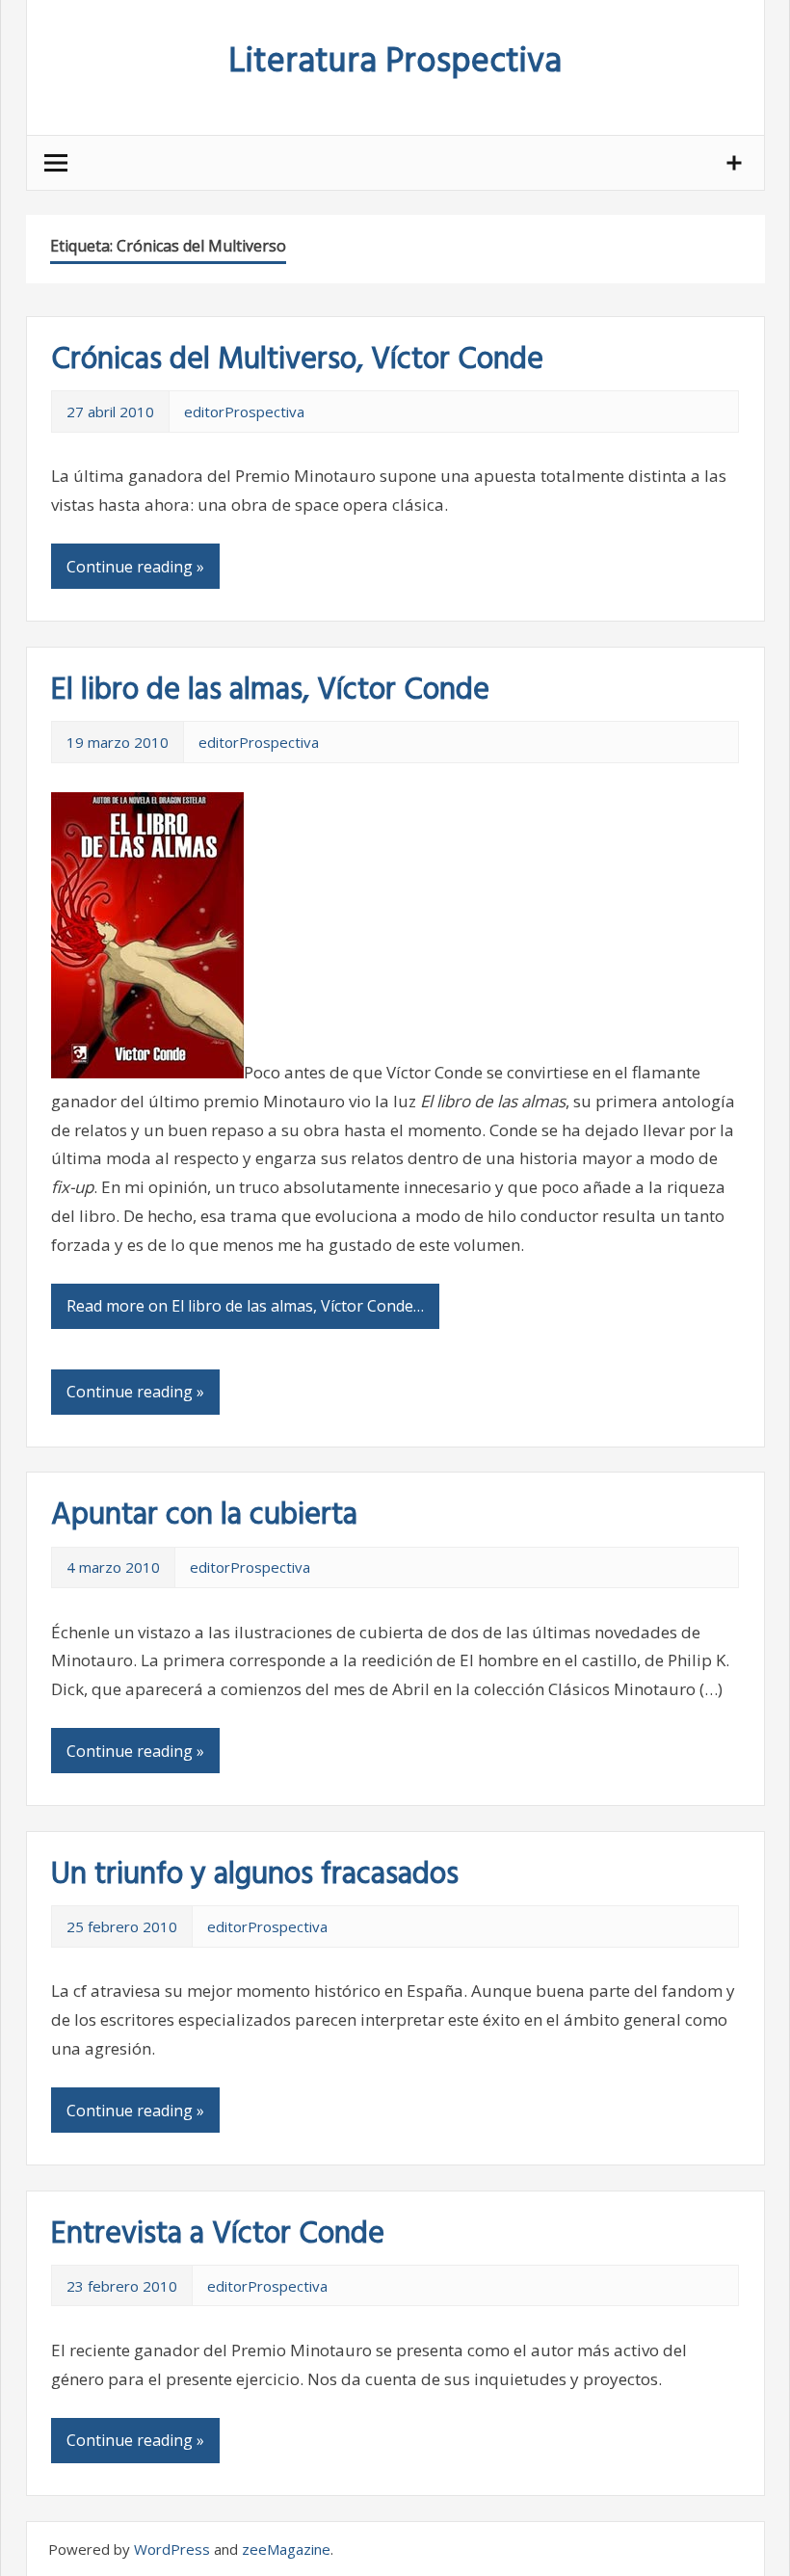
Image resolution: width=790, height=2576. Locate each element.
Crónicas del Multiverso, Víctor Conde (297, 360)
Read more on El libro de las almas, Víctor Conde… (245, 1306)
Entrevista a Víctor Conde (218, 2234)
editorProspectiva (244, 412)
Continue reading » (135, 567)
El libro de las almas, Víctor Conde (270, 690)
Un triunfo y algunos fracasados (255, 1875)
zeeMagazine (286, 2549)
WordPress (172, 2549)
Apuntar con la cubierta (204, 1515)
